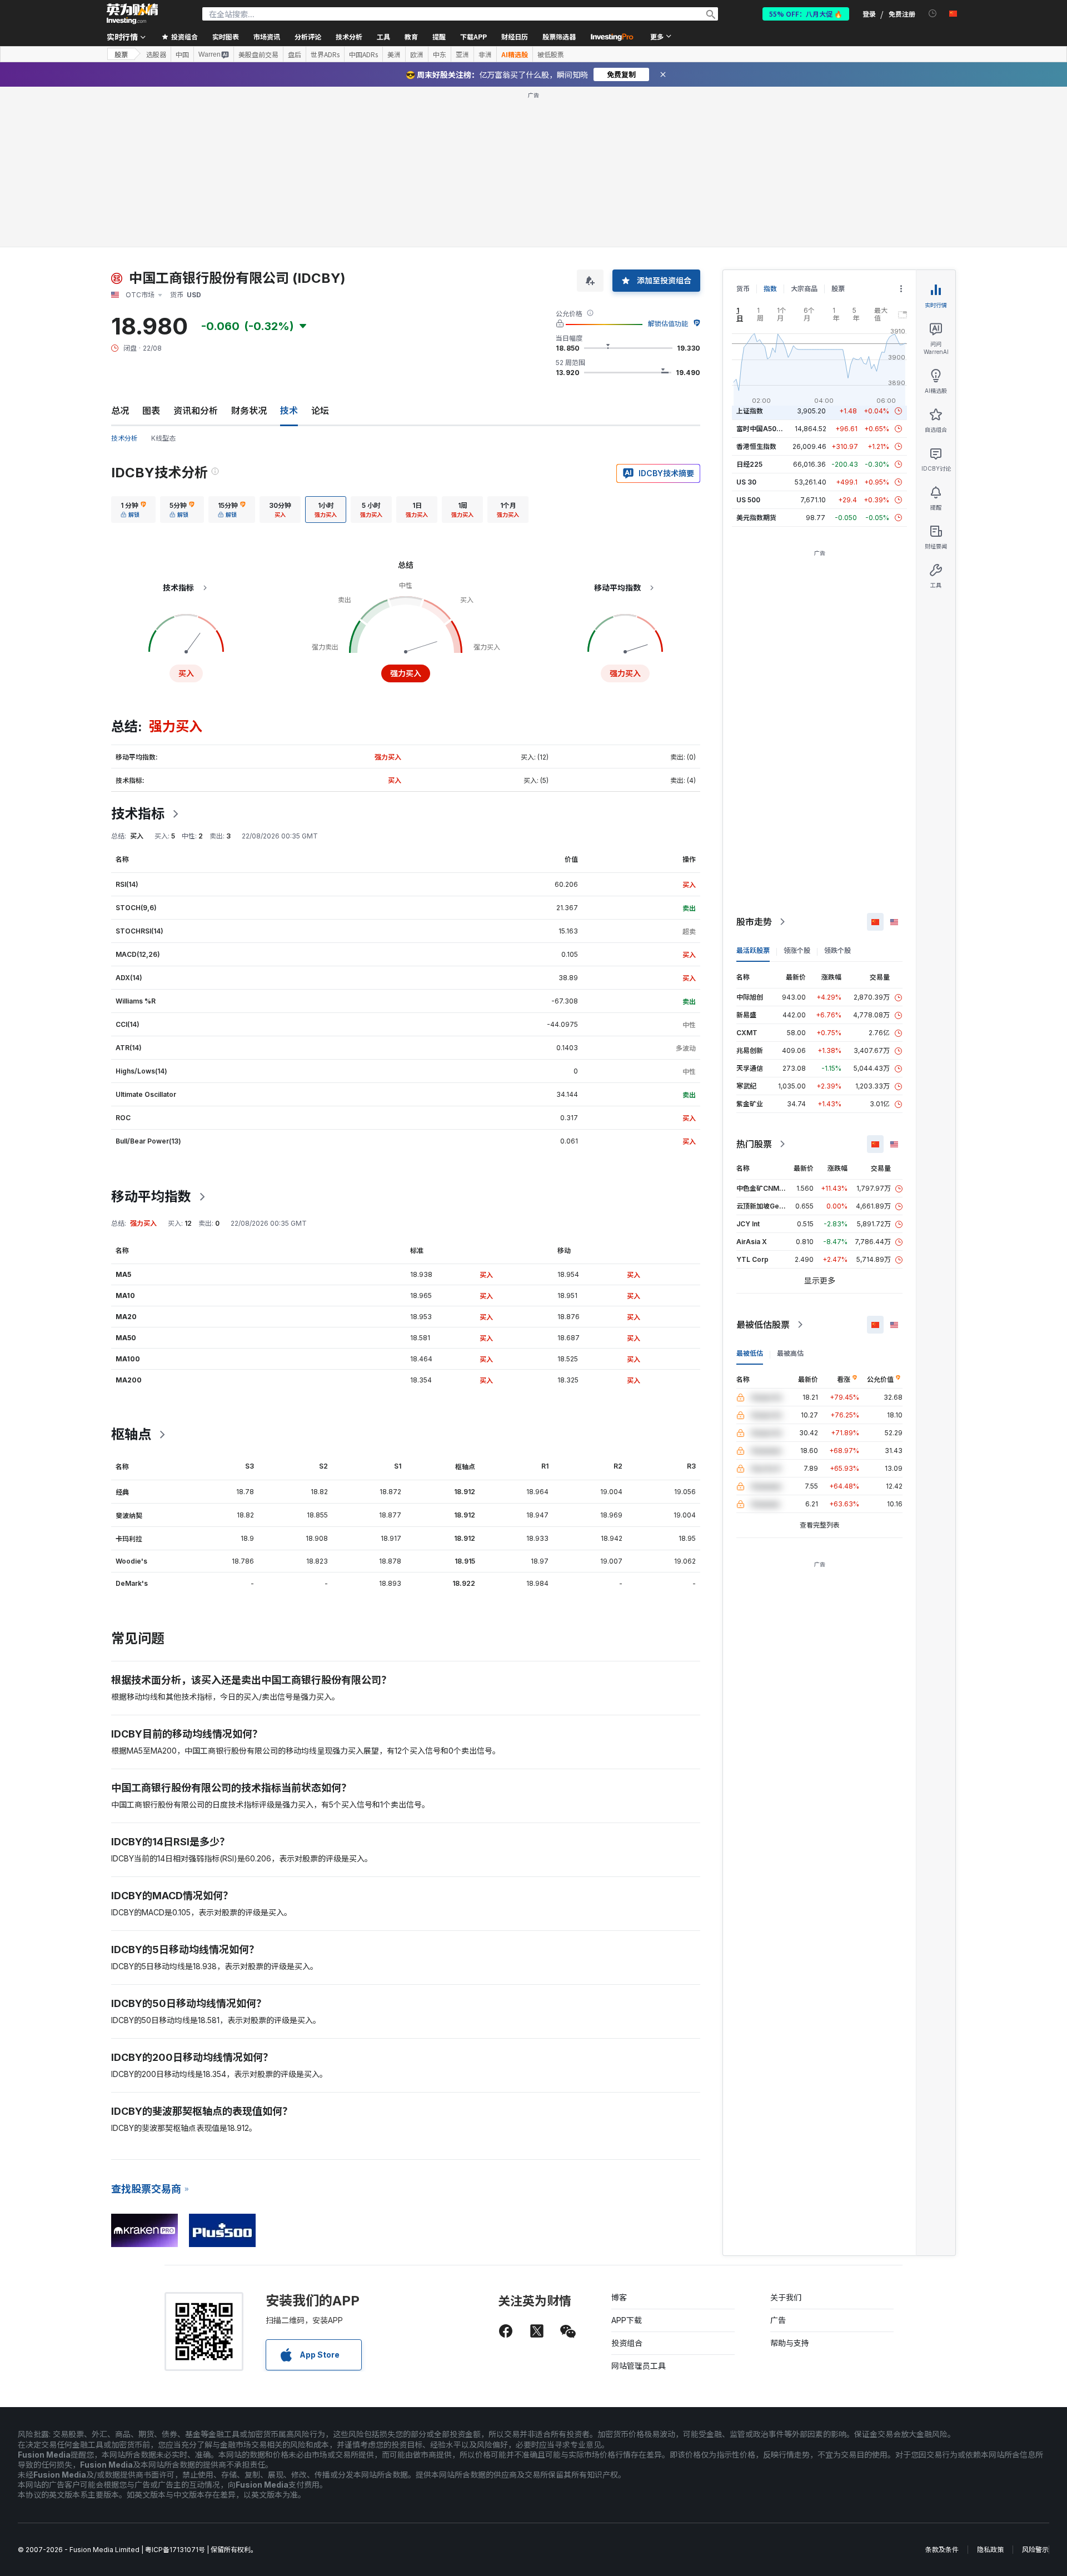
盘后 (295, 54)
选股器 (156, 54)
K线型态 (163, 438)
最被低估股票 (763, 1325)
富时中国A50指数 (763, 429)
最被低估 (750, 1353)
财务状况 (249, 411)
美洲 (394, 54)
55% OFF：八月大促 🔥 (806, 14)
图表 (151, 411)
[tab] (133, 510)
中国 (182, 54)
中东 (440, 54)
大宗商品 (804, 289)
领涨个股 (797, 950)
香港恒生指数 (756, 446)
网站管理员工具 (639, 2366)
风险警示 (1035, 2550)
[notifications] (933, 14)
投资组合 (627, 2343)
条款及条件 (942, 2550)
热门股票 (754, 1144)
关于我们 (786, 2297)
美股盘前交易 (258, 54)
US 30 (746, 482)
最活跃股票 (753, 950)
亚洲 (462, 54)
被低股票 (551, 54)
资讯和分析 (196, 411)
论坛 (320, 411)
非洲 (485, 54)
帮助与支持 (790, 2343)
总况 (120, 411)
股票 (121, 54)
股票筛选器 (559, 36)
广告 (778, 2320)
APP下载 (627, 2320)
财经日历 (515, 36)
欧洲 (417, 54)
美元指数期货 (756, 518)
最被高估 (790, 1353)
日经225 (749, 464)
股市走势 (754, 922)
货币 (743, 289)
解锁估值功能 (668, 324)
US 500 (748, 500)
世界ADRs (325, 54)
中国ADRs (363, 54)
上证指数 (750, 411)
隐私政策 (990, 2550)
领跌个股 (837, 950)
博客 (619, 2297)
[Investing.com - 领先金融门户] (132, 14)
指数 (770, 289)
